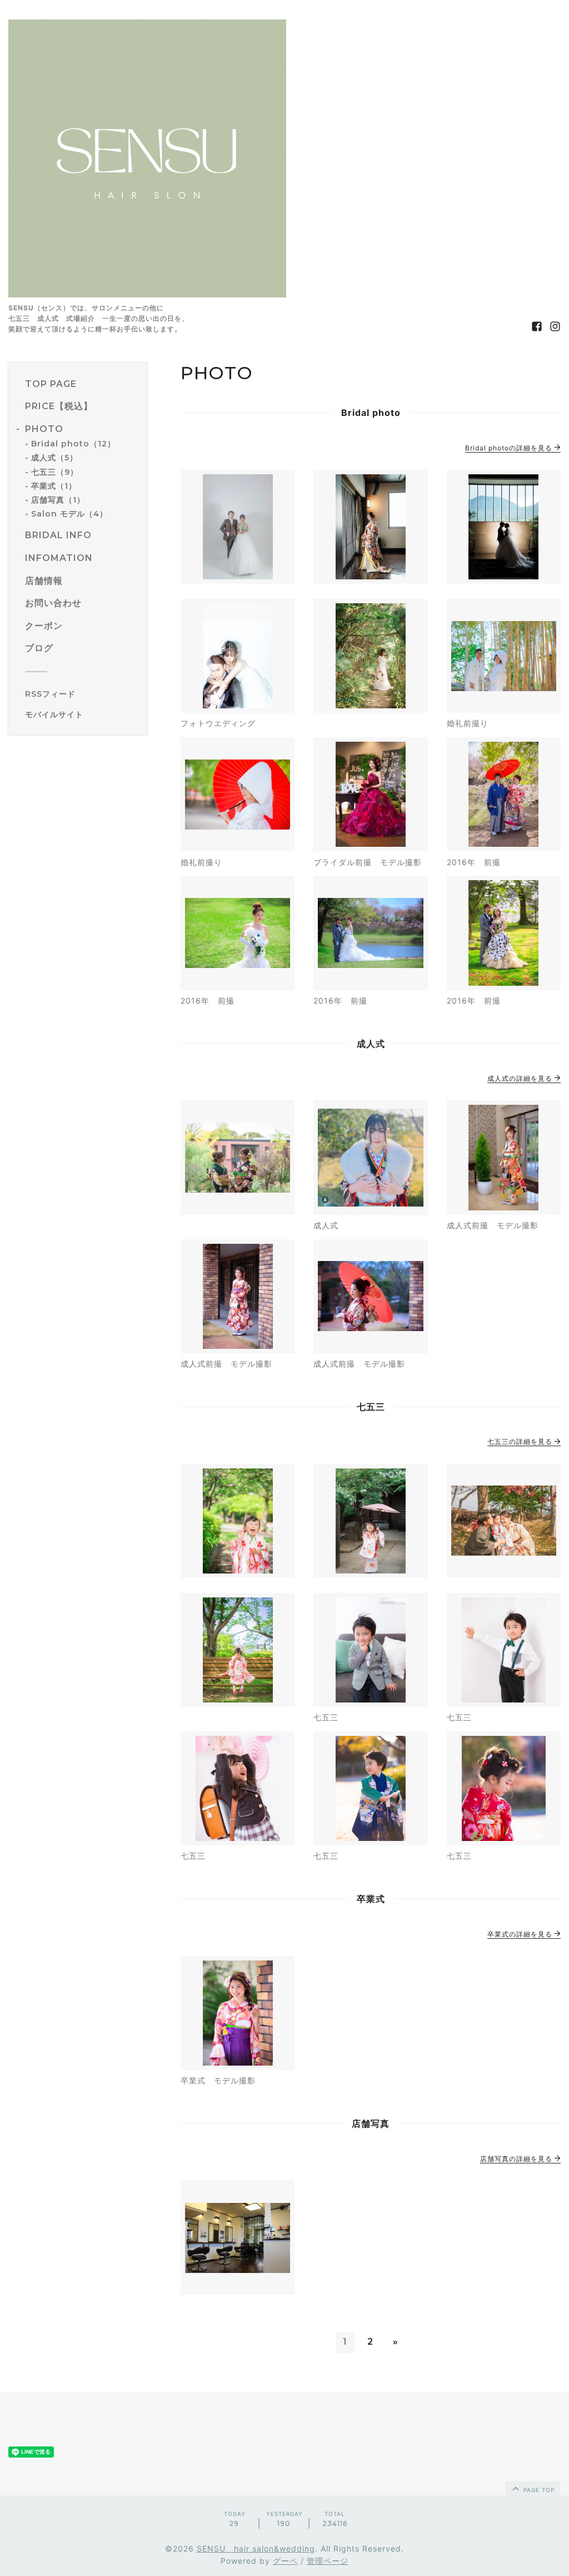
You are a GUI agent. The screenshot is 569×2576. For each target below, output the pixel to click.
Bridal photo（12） (73, 444)
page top (538, 2490)
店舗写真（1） (58, 500)
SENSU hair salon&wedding (256, 2548)
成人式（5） (54, 458)
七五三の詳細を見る (521, 1441)
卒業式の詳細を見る (521, 1934)
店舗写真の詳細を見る (517, 2159)
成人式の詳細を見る (521, 1078)
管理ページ (328, 2561)
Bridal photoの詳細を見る (510, 448)
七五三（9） (55, 472)
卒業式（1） (54, 486)
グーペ (285, 2561)
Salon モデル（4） (69, 514)
